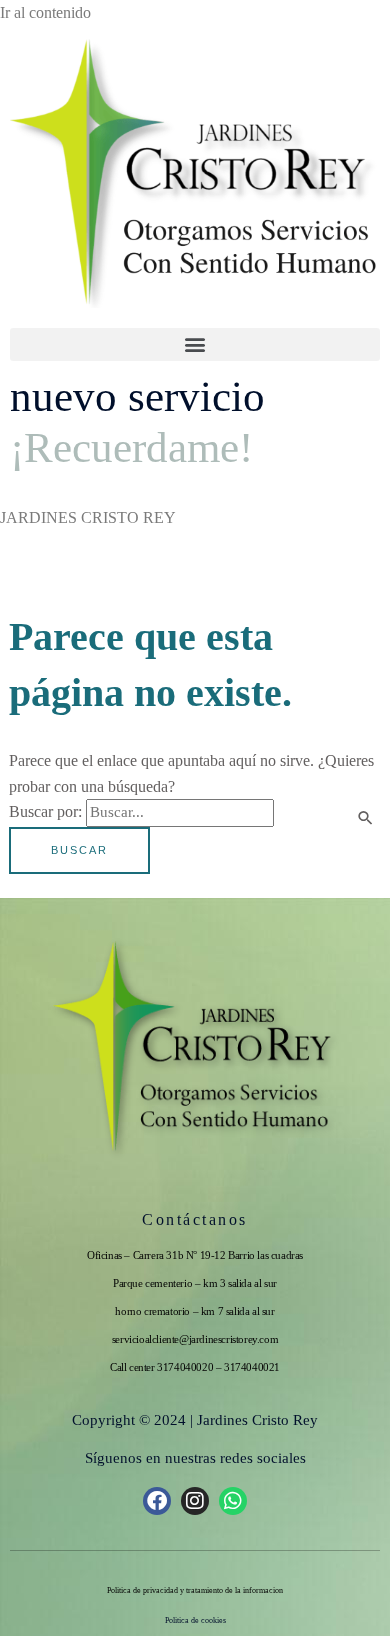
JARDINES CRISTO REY (88, 517)
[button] (195, 344)
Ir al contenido (45, 12)
